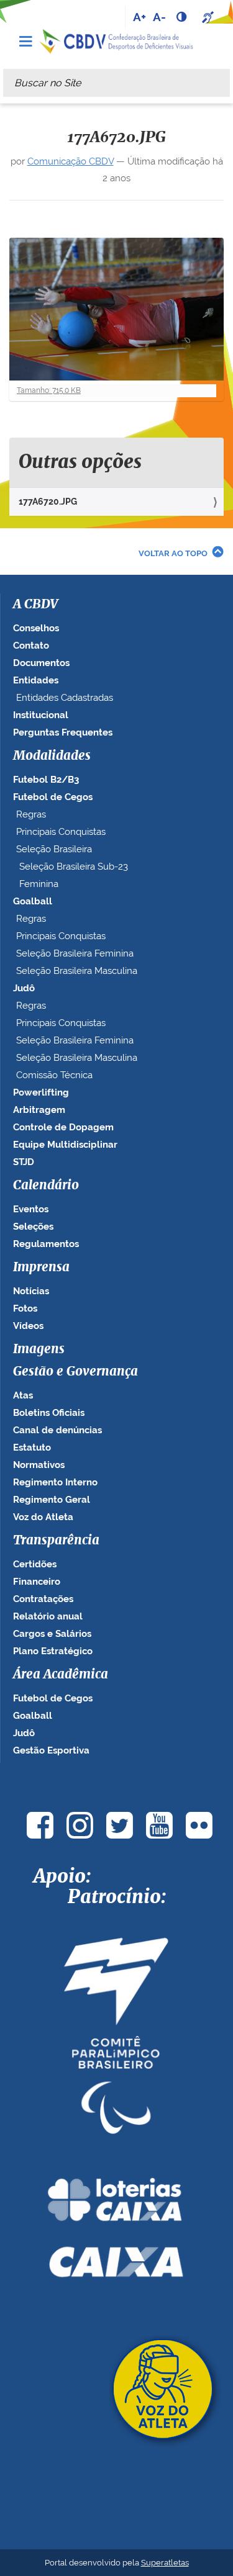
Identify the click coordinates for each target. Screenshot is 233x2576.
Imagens (39, 1349)
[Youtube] (160, 1825)
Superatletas (165, 2563)
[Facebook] (40, 1825)
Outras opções (80, 462)
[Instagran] (80, 1825)
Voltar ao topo (173, 553)
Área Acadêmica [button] (61, 1675)
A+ (139, 17)
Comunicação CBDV (71, 161)
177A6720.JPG (48, 502)
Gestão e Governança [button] (75, 1372)
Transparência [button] (56, 1541)
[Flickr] (199, 1825)
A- (159, 17)
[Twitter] (120, 1825)
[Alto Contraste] (183, 17)
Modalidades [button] (52, 756)
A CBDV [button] (35, 605)
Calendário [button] (46, 1186)
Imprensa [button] (41, 1268)
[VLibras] (209, 17)
